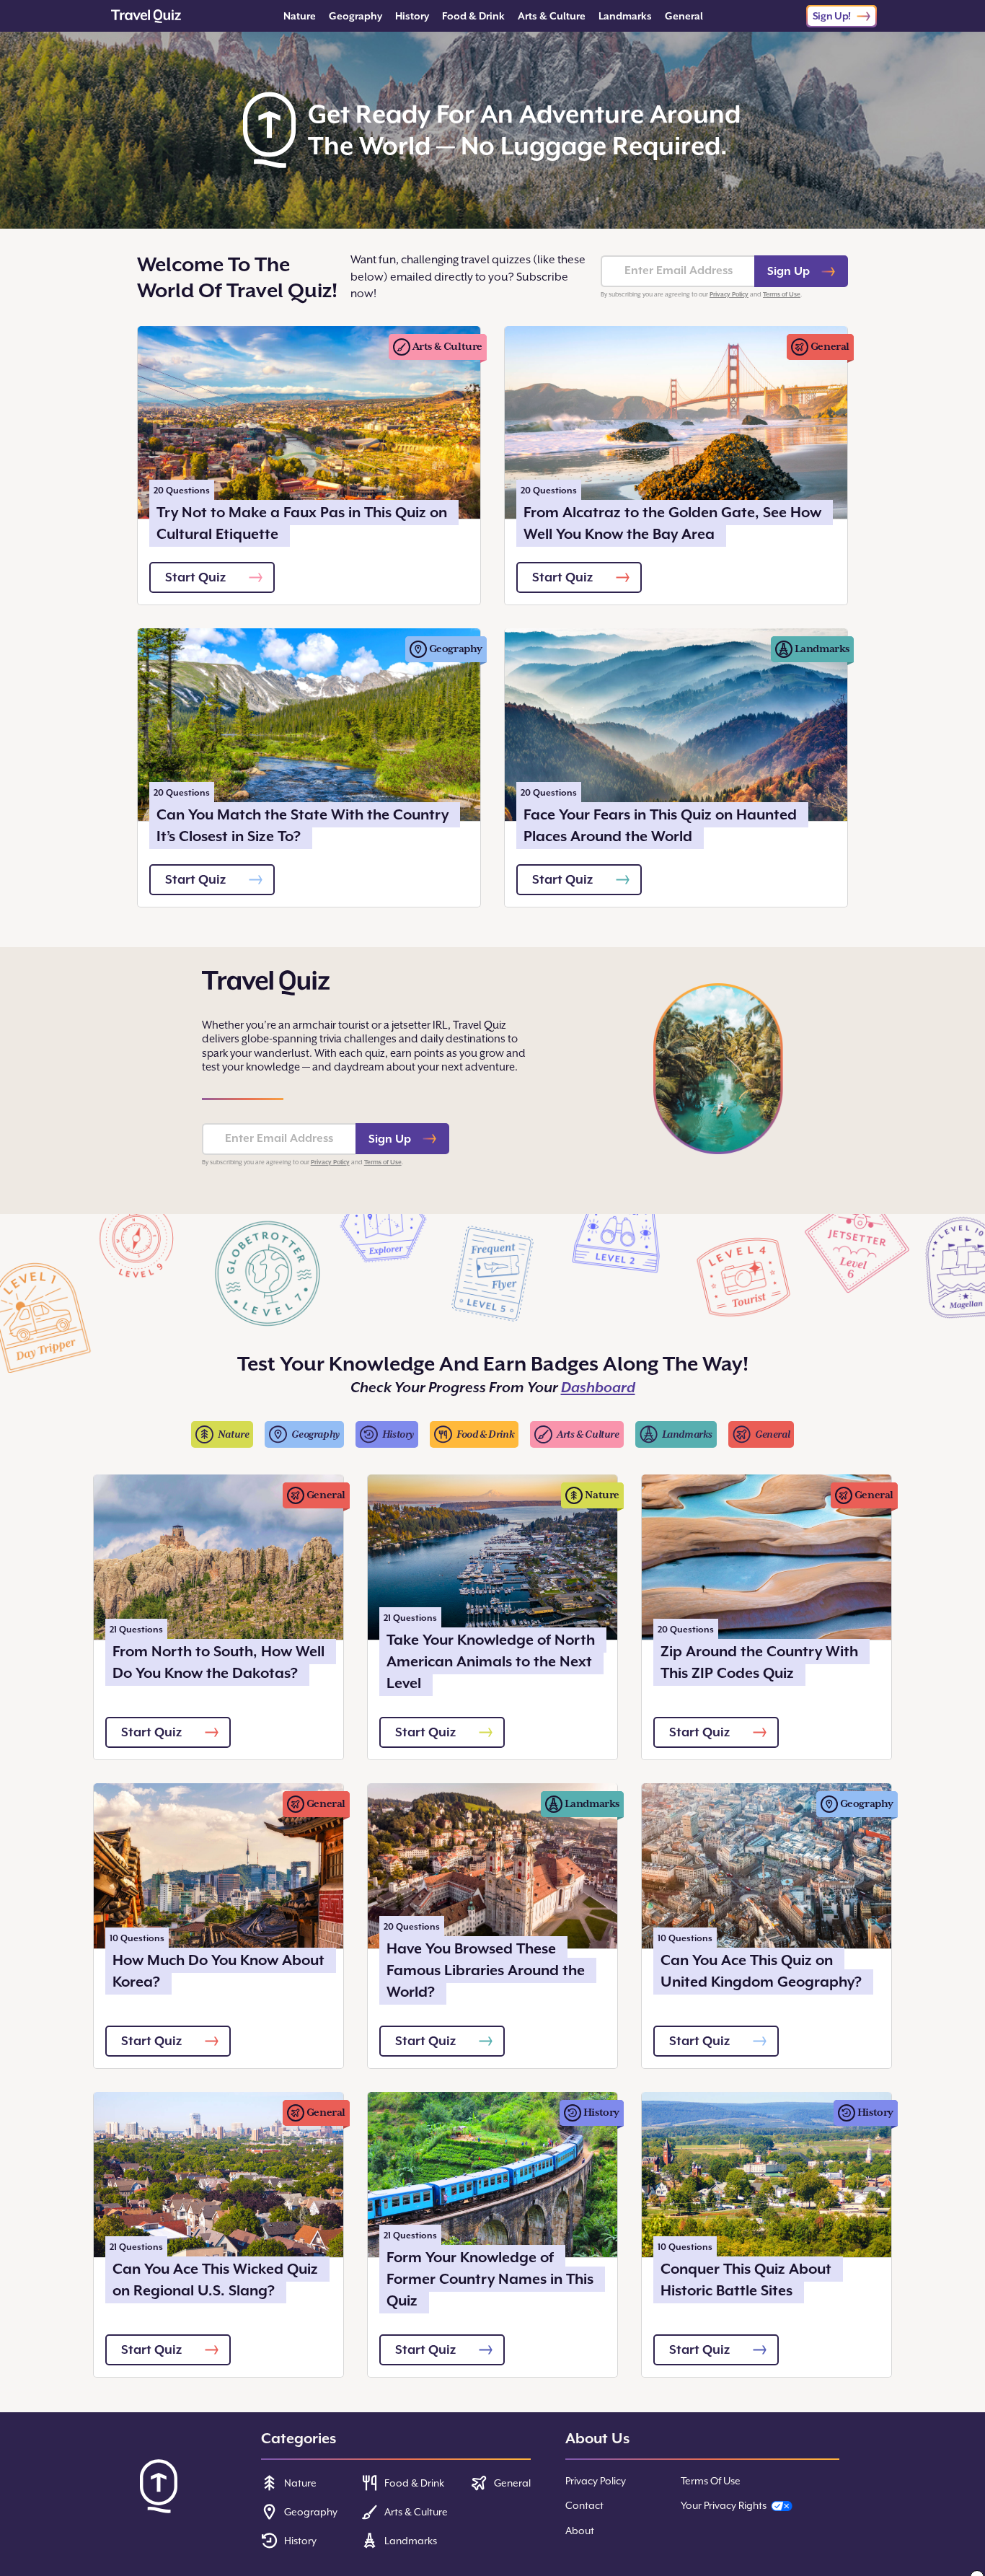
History (412, 16)
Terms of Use (782, 294)
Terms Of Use (711, 2481)
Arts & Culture (552, 16)
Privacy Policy (729, 294)
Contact (584, 2505)
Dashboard (598, 1388)
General (684, 16)
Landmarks (625, 16)
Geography (355, 16)
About (580, 2531)
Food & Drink (473, 16)
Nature (300, 16)
